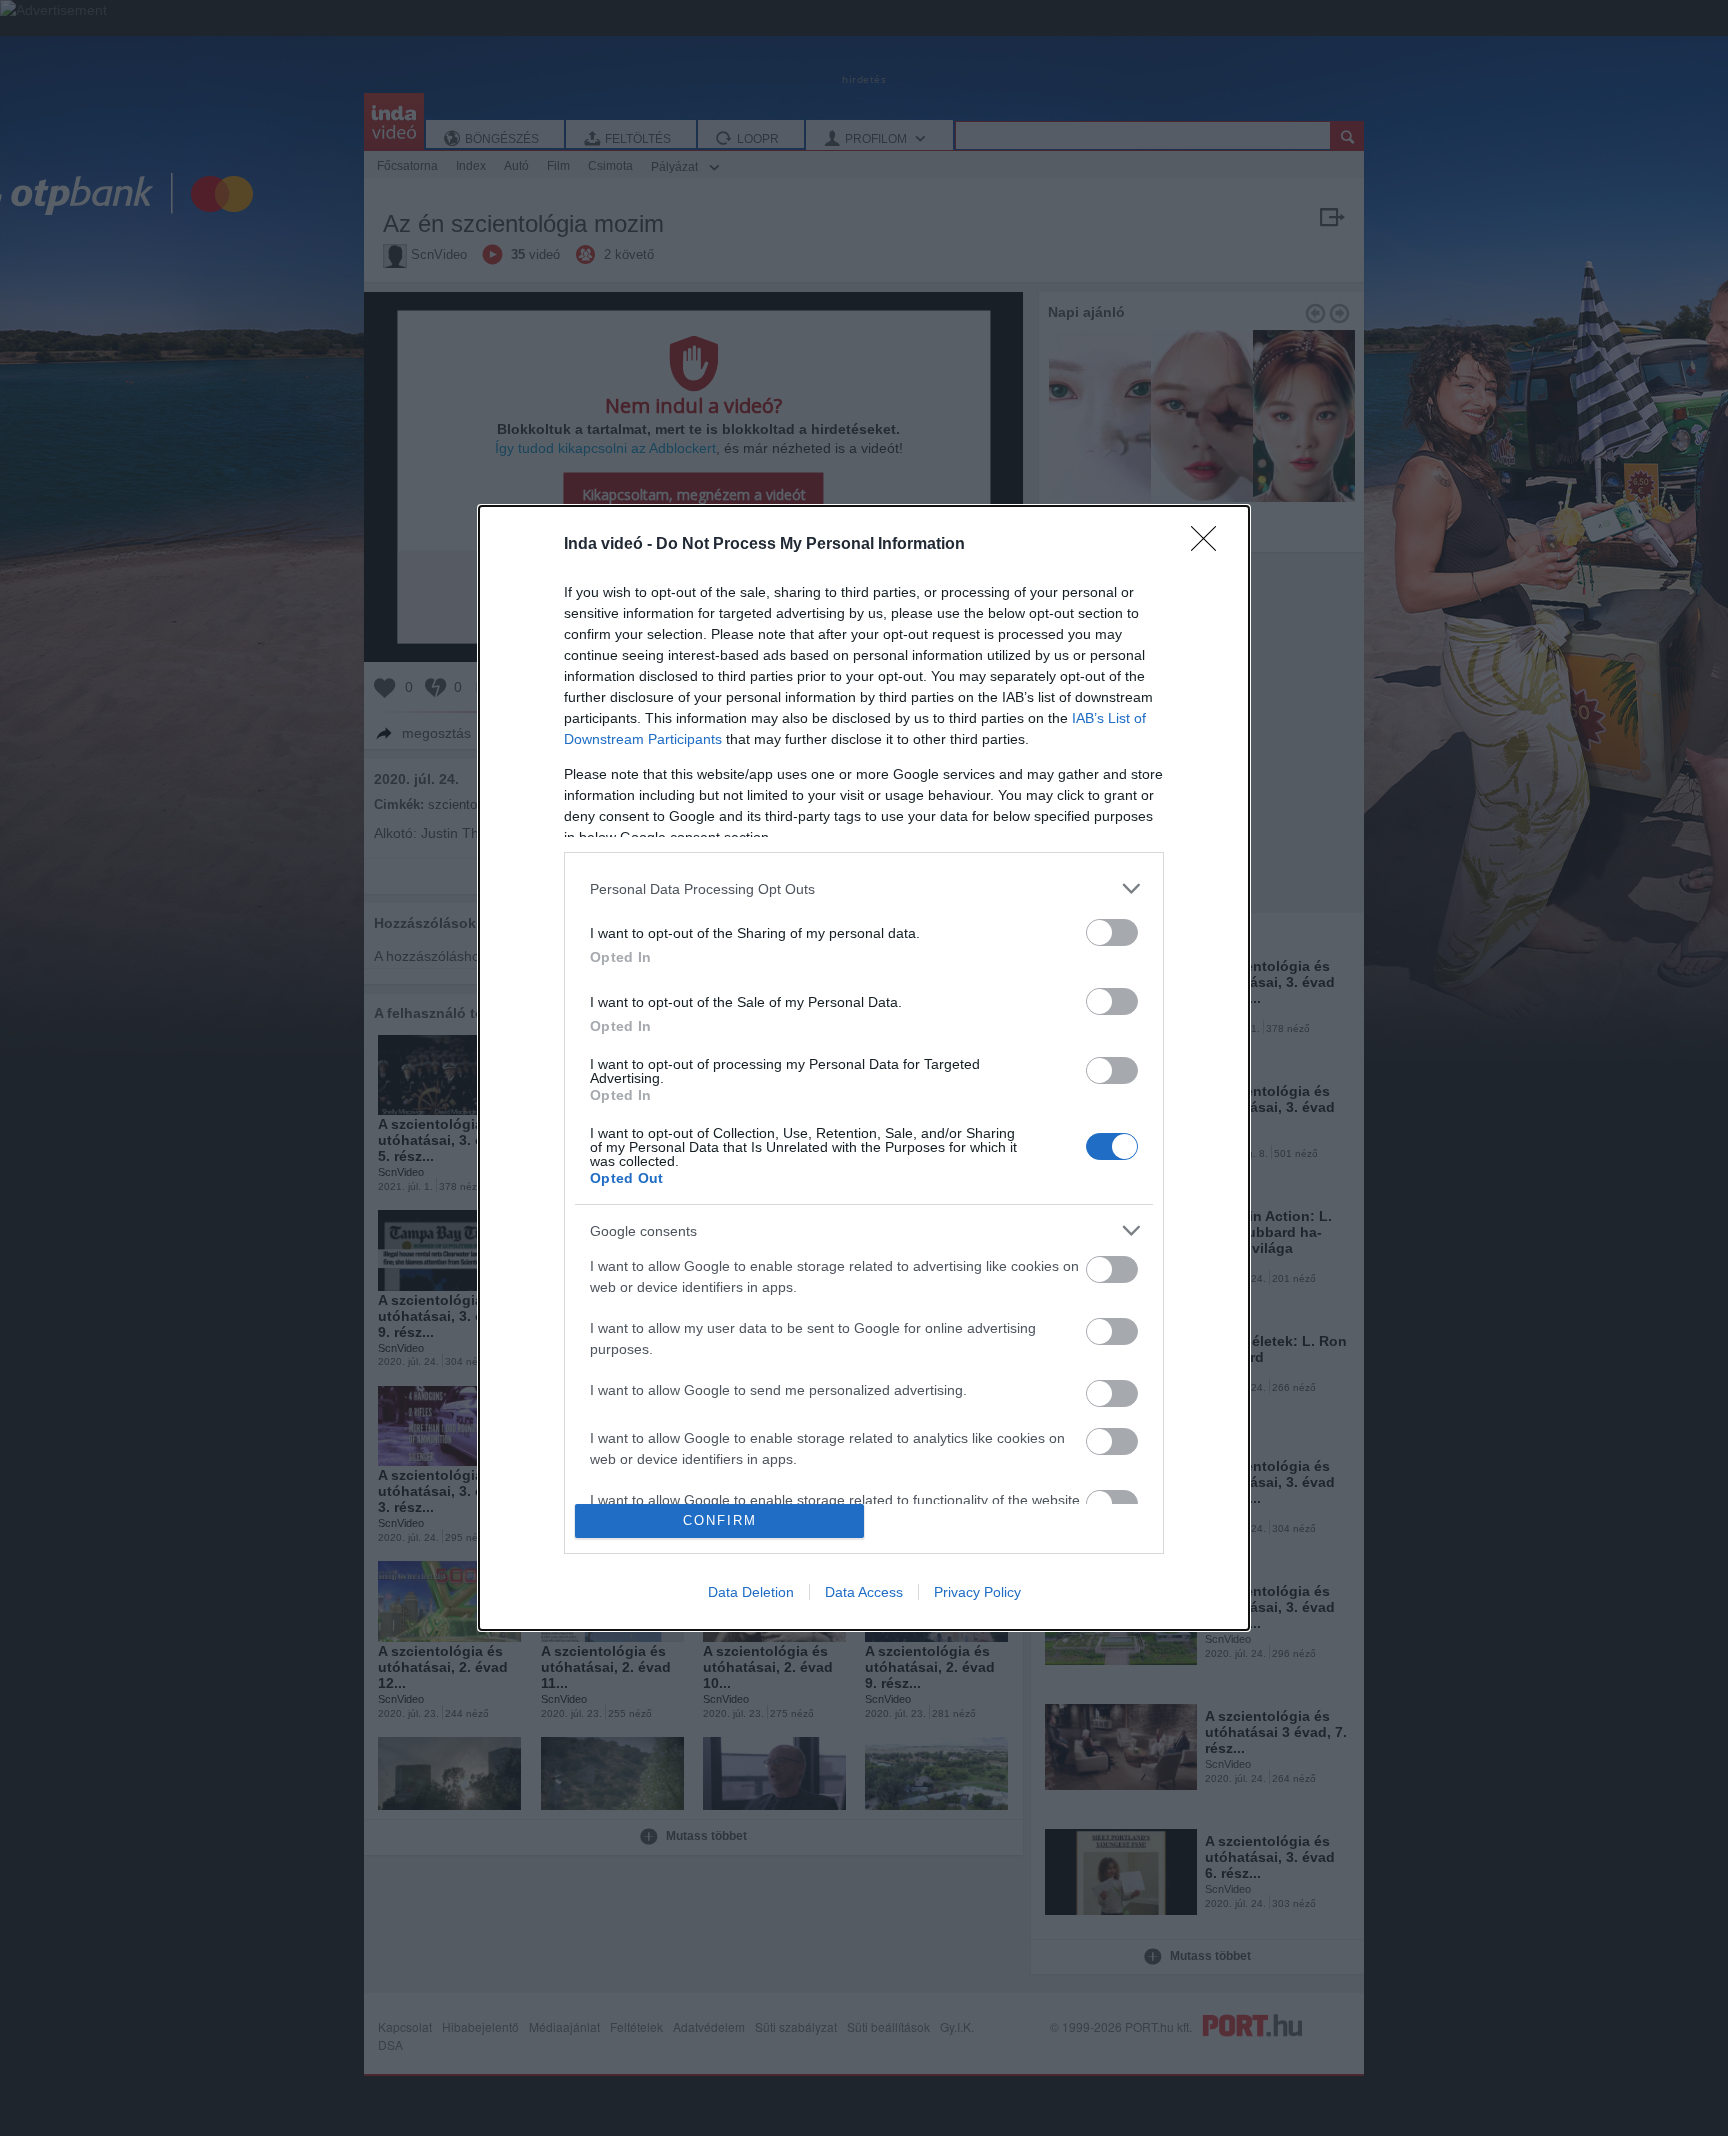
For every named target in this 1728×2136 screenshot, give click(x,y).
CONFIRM (720, 1520)
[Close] (1210, 545)
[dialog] (864, 1068)
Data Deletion (751, 1592)
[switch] (1112, 932)
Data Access (864, 1592)
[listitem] (864, 888)
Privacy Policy (977, 1592)
